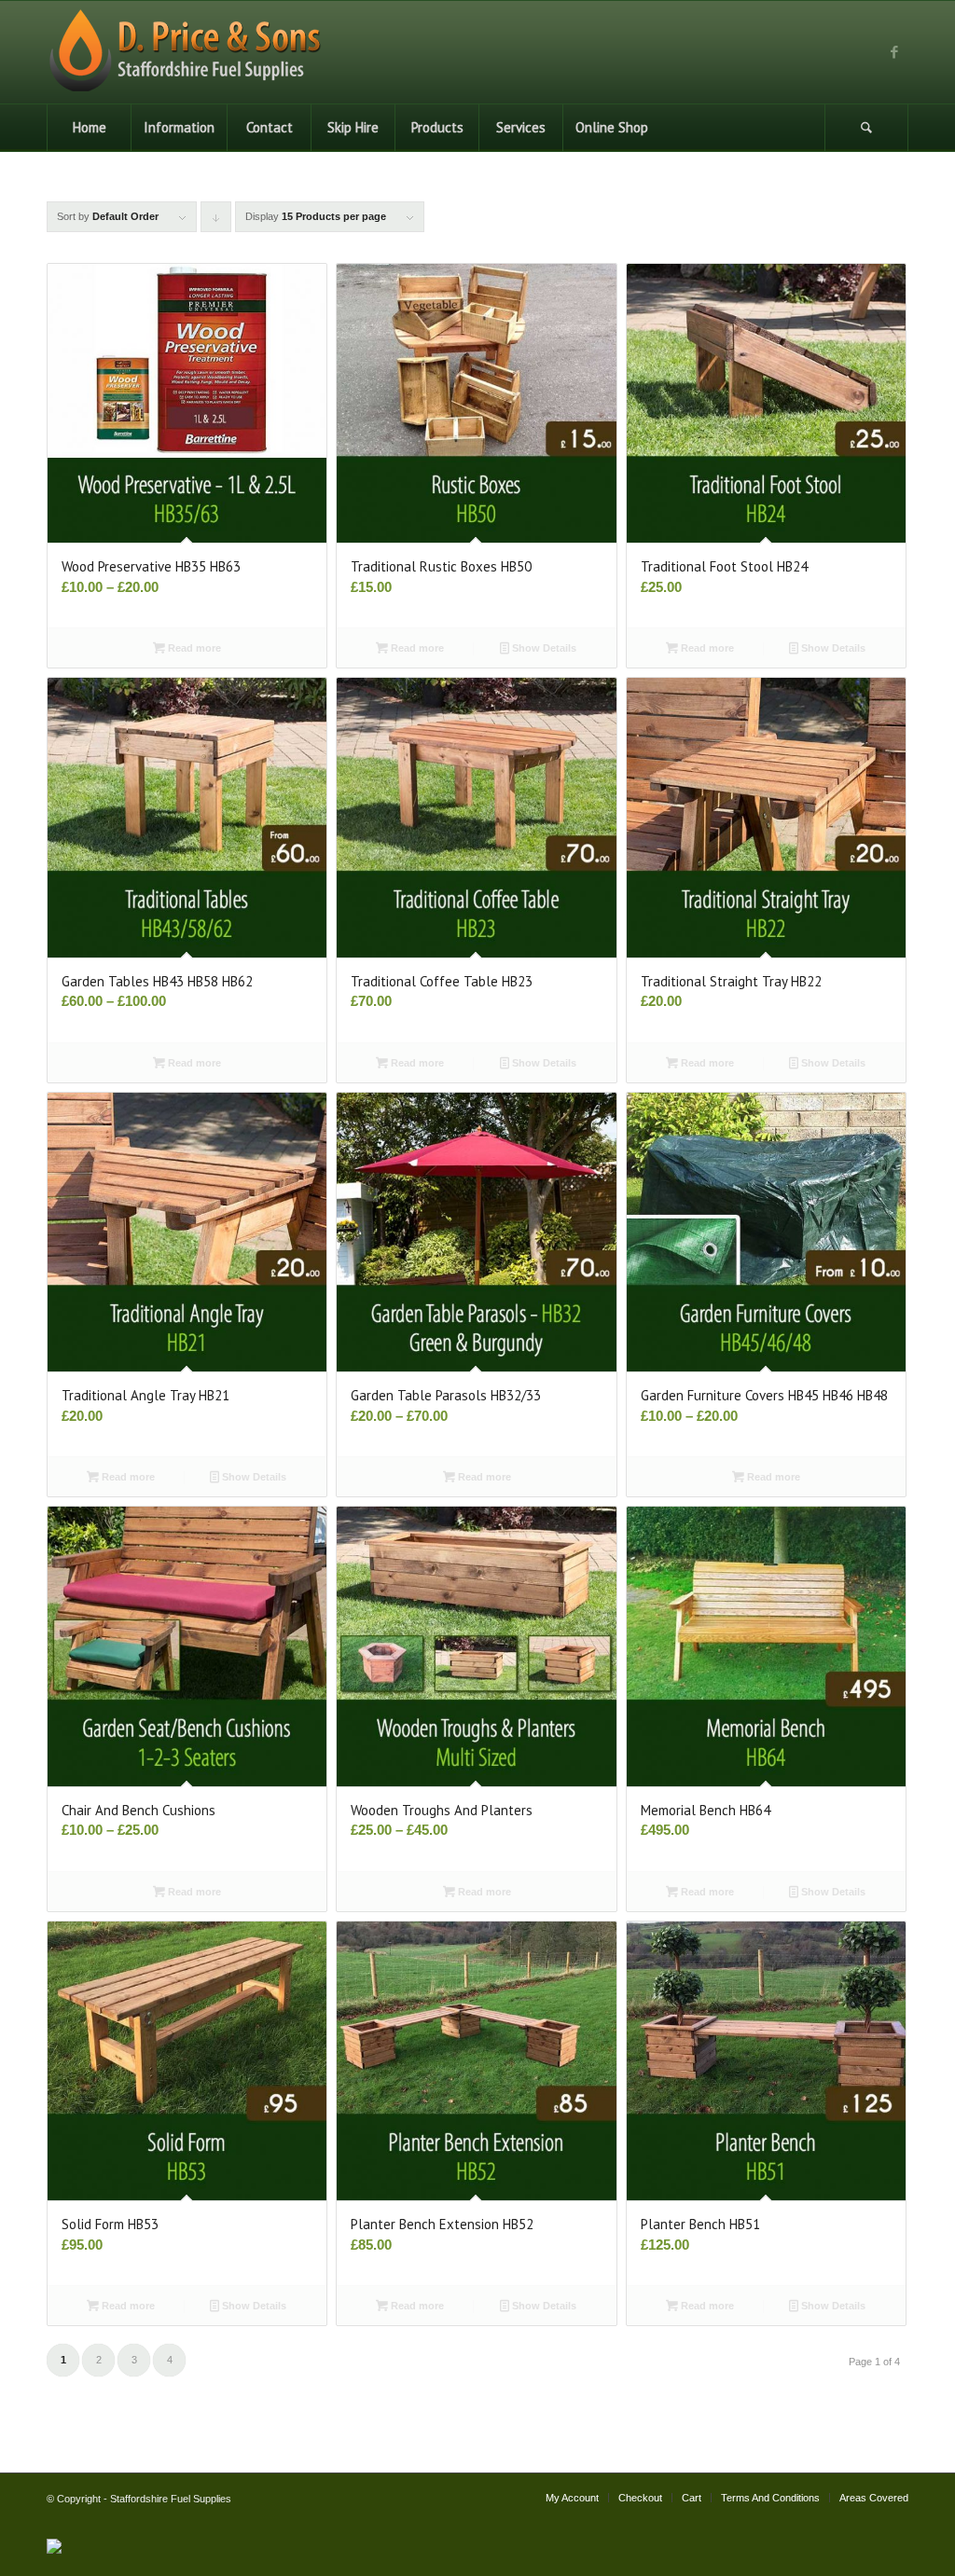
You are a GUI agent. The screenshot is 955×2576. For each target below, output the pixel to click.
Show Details (543, 648)
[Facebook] (894, 52)
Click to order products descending (216, 221)
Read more (193, 648)
